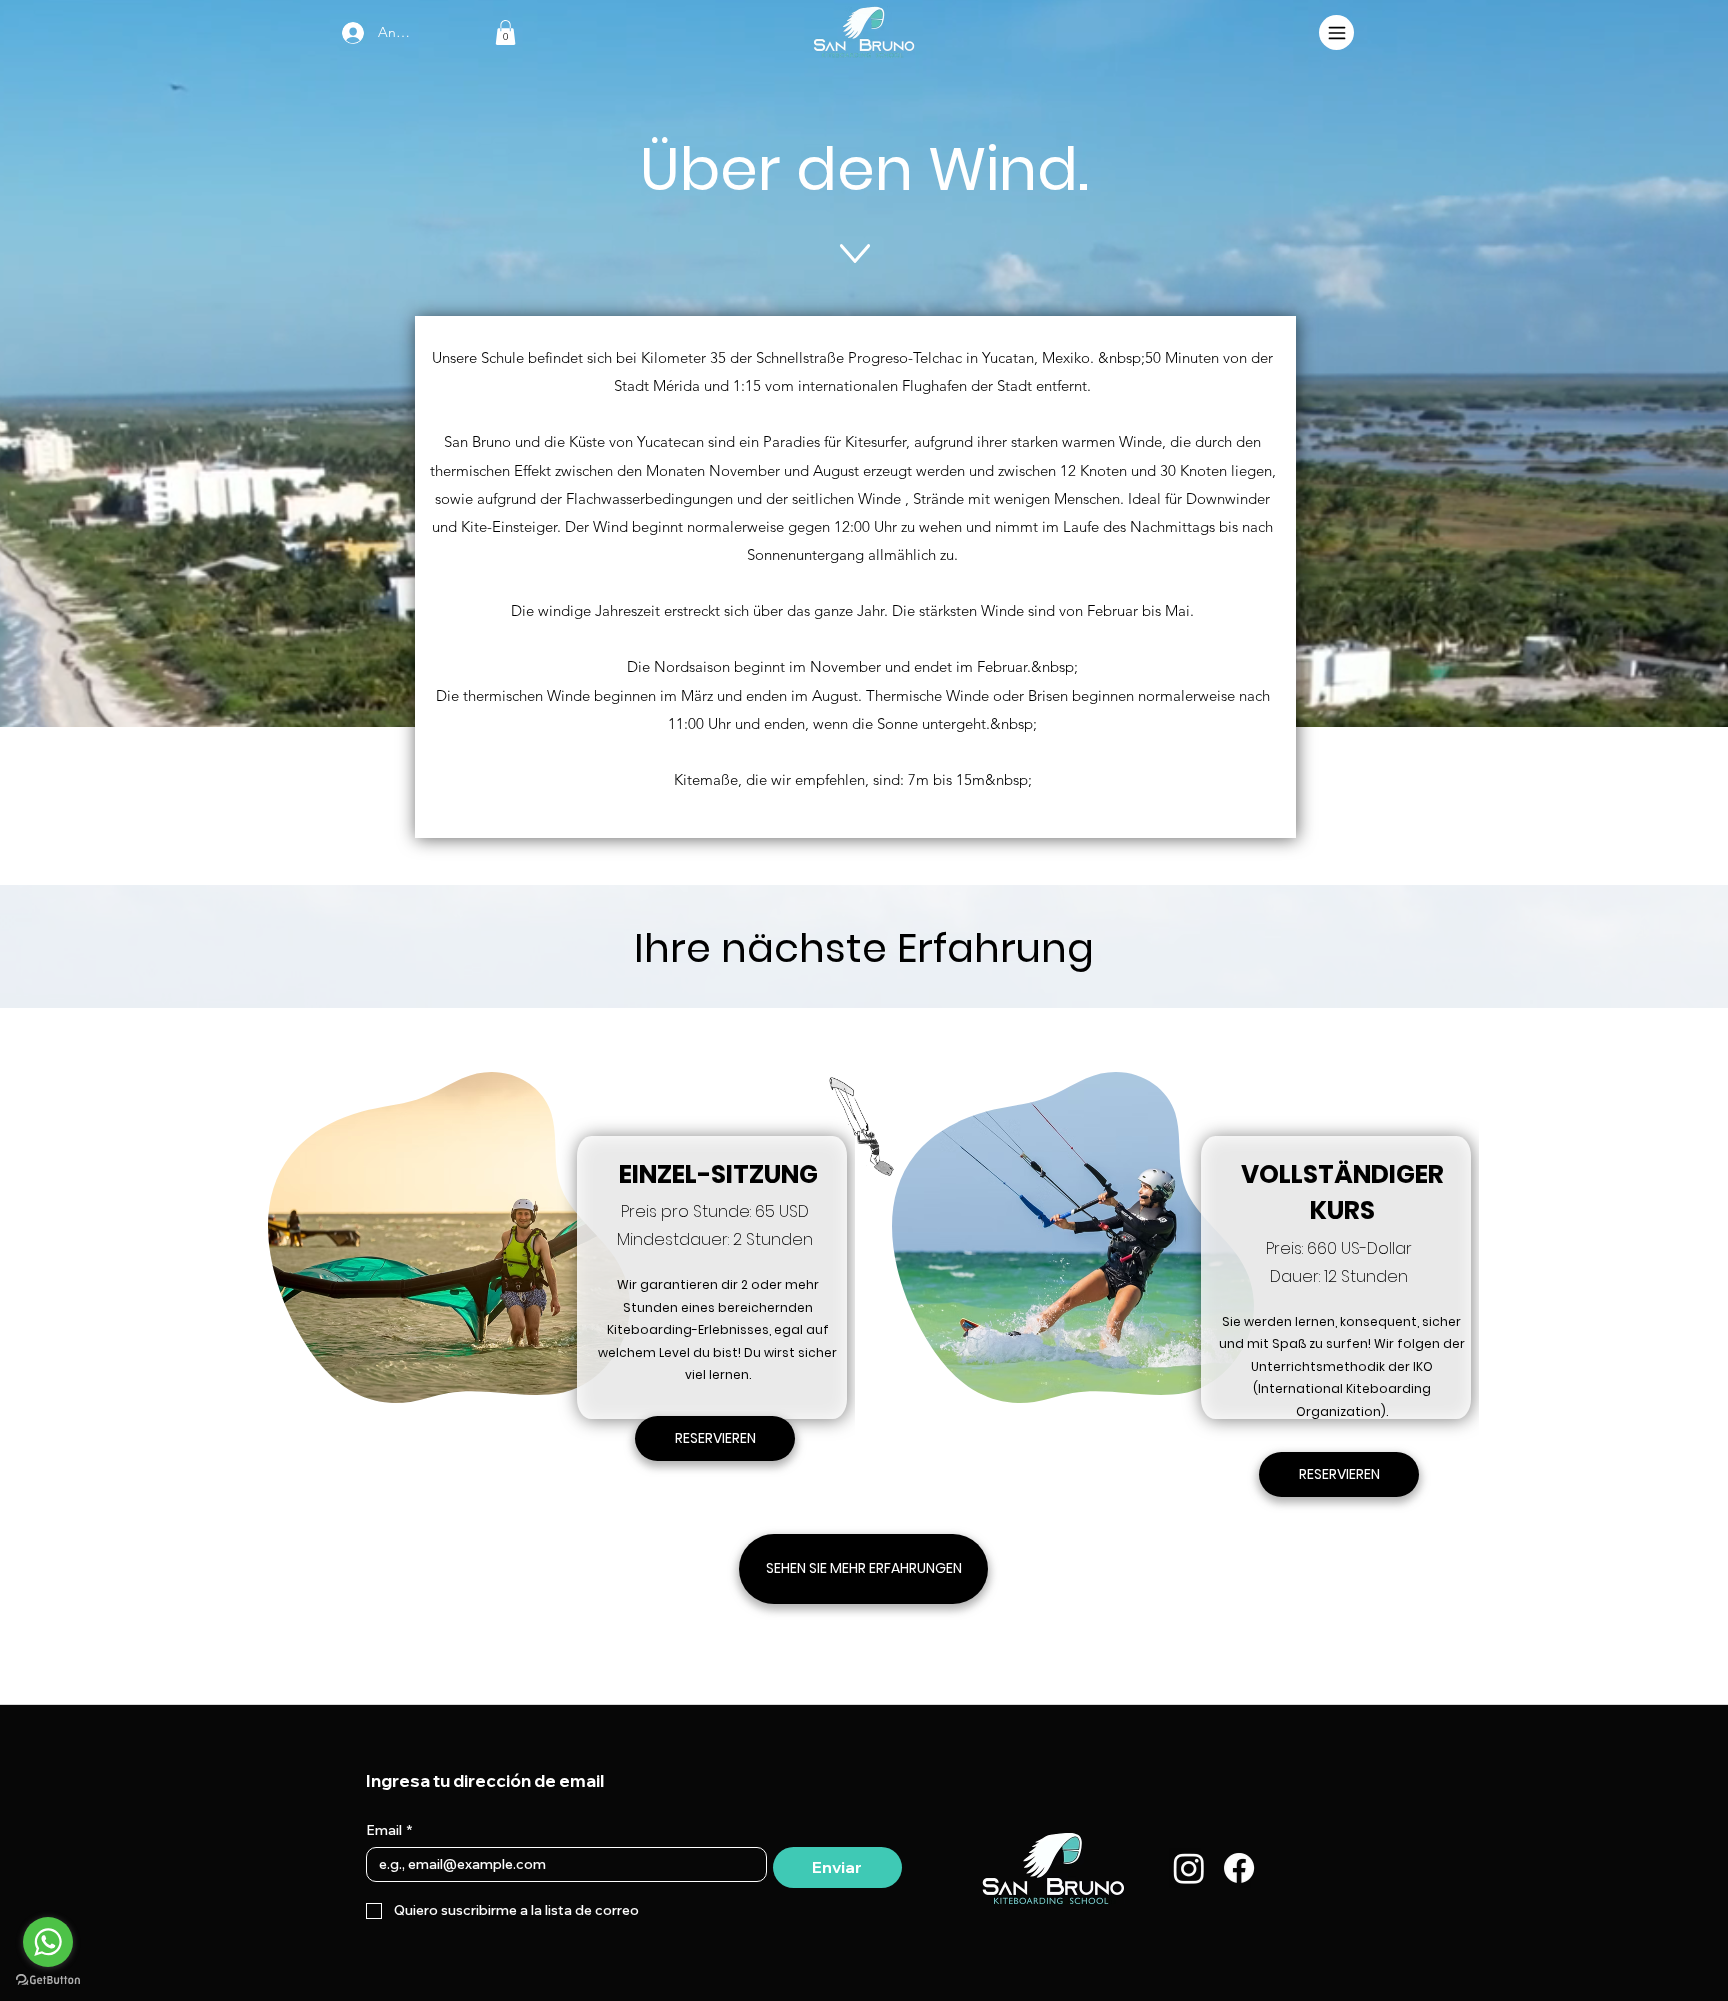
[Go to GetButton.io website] (48, 1980)
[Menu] (1336, 32)
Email (389, 1830)
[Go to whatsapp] (48, 1942)
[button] (505, 32)
